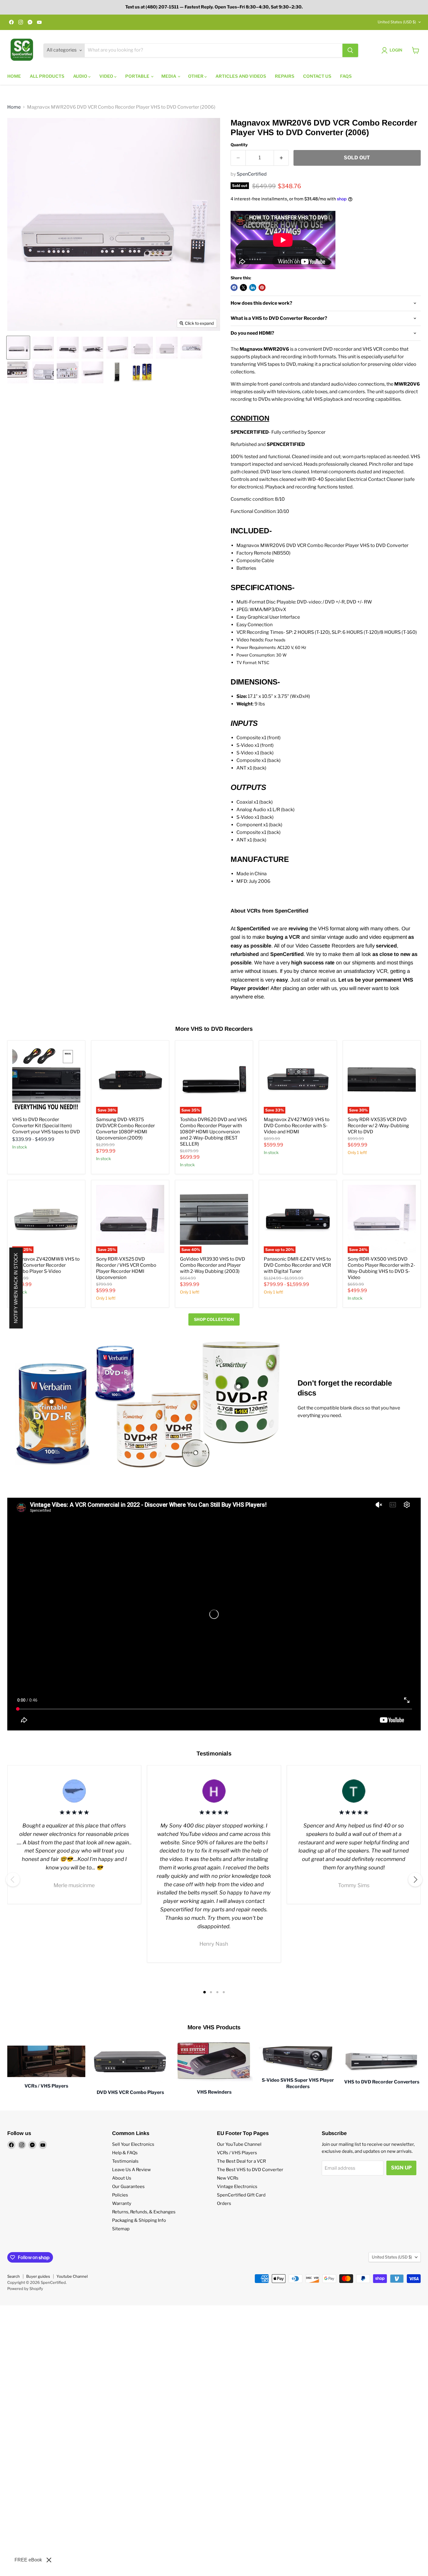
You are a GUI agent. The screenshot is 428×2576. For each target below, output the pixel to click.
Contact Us (317, 76)
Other (196, 76)
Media (169, 76)
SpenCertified (252, 174)
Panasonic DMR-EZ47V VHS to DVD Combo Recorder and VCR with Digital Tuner (297, 1265)
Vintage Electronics (237, 2187)
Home (14, 76)
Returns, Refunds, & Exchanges (144, 2212)
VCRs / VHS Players (237, 2153)
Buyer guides (38, 2276)
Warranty (122, 2203)
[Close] (49, 2560)
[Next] (415, 1880)
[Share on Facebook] (234, 287)
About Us (122, 2178)
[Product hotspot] (52, 1402)
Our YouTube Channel (239, 2144)
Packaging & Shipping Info (139, 2220)
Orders (224, 2203)
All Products (47, 76)
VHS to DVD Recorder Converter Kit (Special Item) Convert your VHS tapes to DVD (46, 1126)
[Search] (350, 50)
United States (397, 22)
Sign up (401, 2168)
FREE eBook (28, 2560)
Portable (138, 76)
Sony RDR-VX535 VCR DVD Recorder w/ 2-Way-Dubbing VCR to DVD (378, 1126)
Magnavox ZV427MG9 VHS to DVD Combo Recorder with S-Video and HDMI (297, 1126)
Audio (81, 76)
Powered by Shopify (25, 2289)
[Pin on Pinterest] (262, 287)
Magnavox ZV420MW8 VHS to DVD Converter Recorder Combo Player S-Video (46, 1265)
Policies (120, 2195)
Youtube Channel (72, 2276)
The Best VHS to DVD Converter (250, 2170)
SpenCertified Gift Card (241, 2195)
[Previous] (13, 1880)
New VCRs (228, 2178)
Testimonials (125, 2161)
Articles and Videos (241, 76)
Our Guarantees (128, 2187)
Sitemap (121, 2229)
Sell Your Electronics (133, 2144)
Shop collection (214, 1319)
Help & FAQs (125, 2153)
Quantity (239, 145)
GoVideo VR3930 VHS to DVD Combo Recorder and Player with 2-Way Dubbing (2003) (213, 1265)
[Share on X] (243, 287)
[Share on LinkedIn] (253, 287)
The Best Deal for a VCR (241, 2161)
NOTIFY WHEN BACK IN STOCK (16, 1288)
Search (14, 2276)
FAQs (346, 76)
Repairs (285, 76)
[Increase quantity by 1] (281, 158)
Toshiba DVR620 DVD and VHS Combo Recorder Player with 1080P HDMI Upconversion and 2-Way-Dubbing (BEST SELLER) (213, 1132)
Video (107, 76)
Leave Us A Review (131, 2170)
